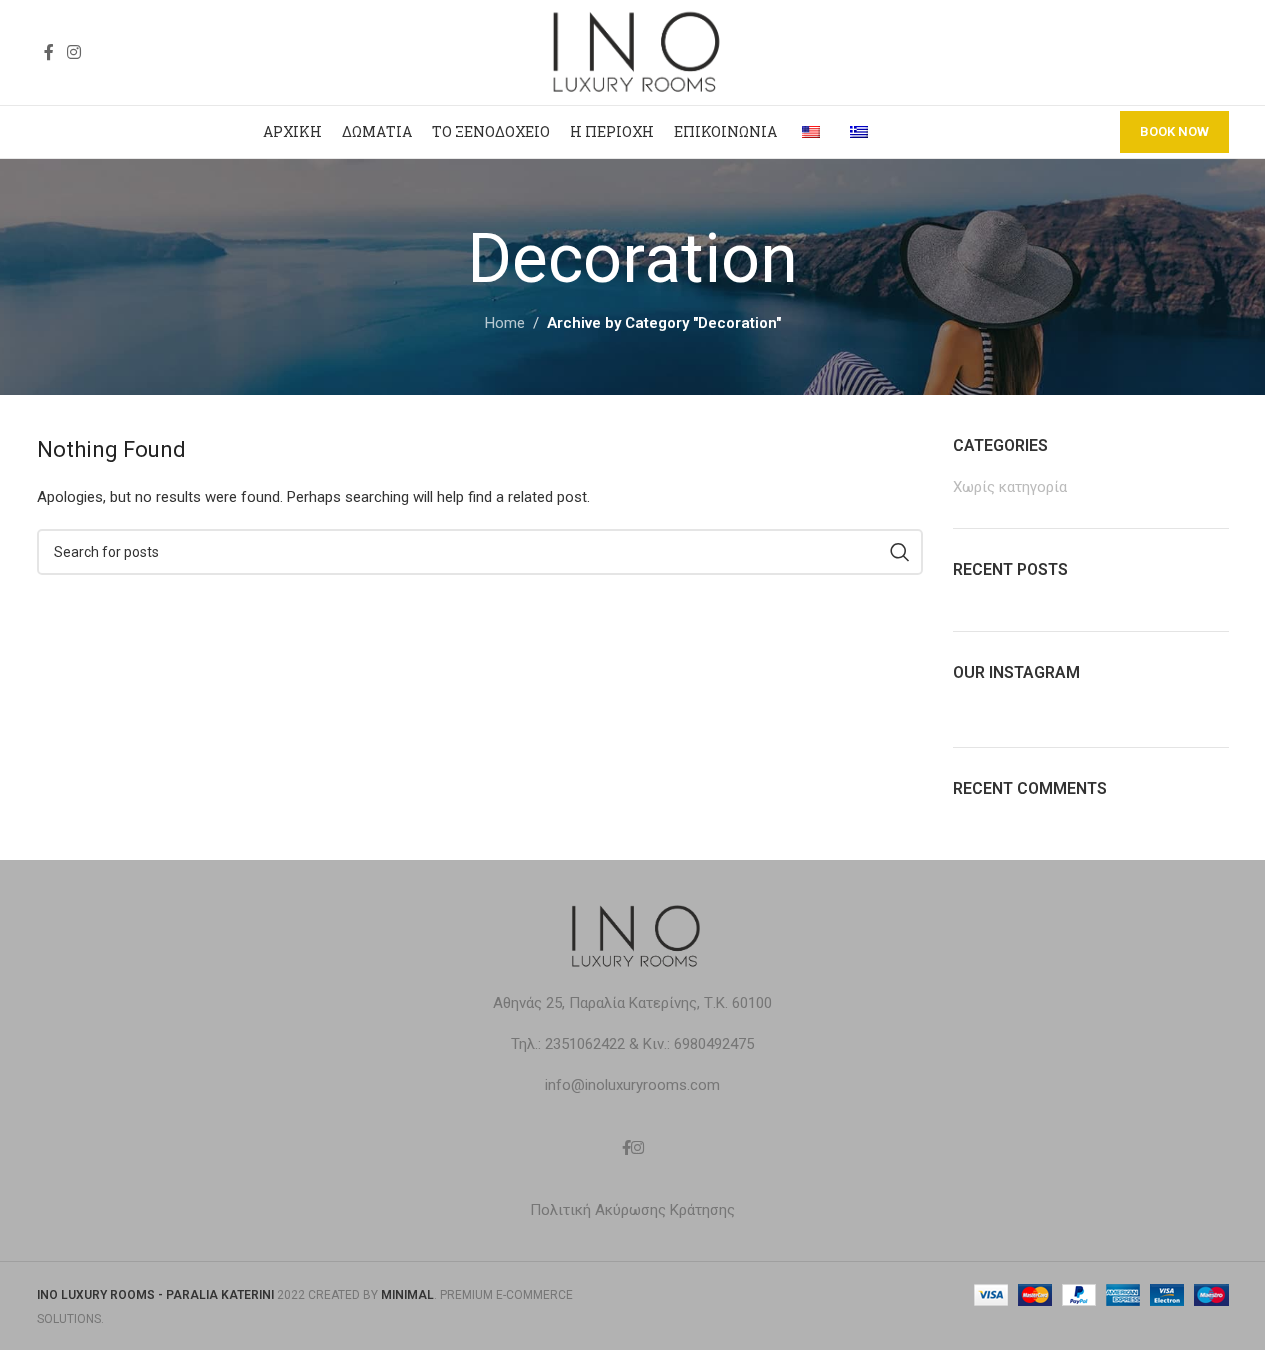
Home (505, 323)
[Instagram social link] (74, 52)
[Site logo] (633, 51)
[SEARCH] (900, 552)
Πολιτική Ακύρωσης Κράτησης (632, 1210)
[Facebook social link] (49, 52)
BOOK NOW (1174, 131)
